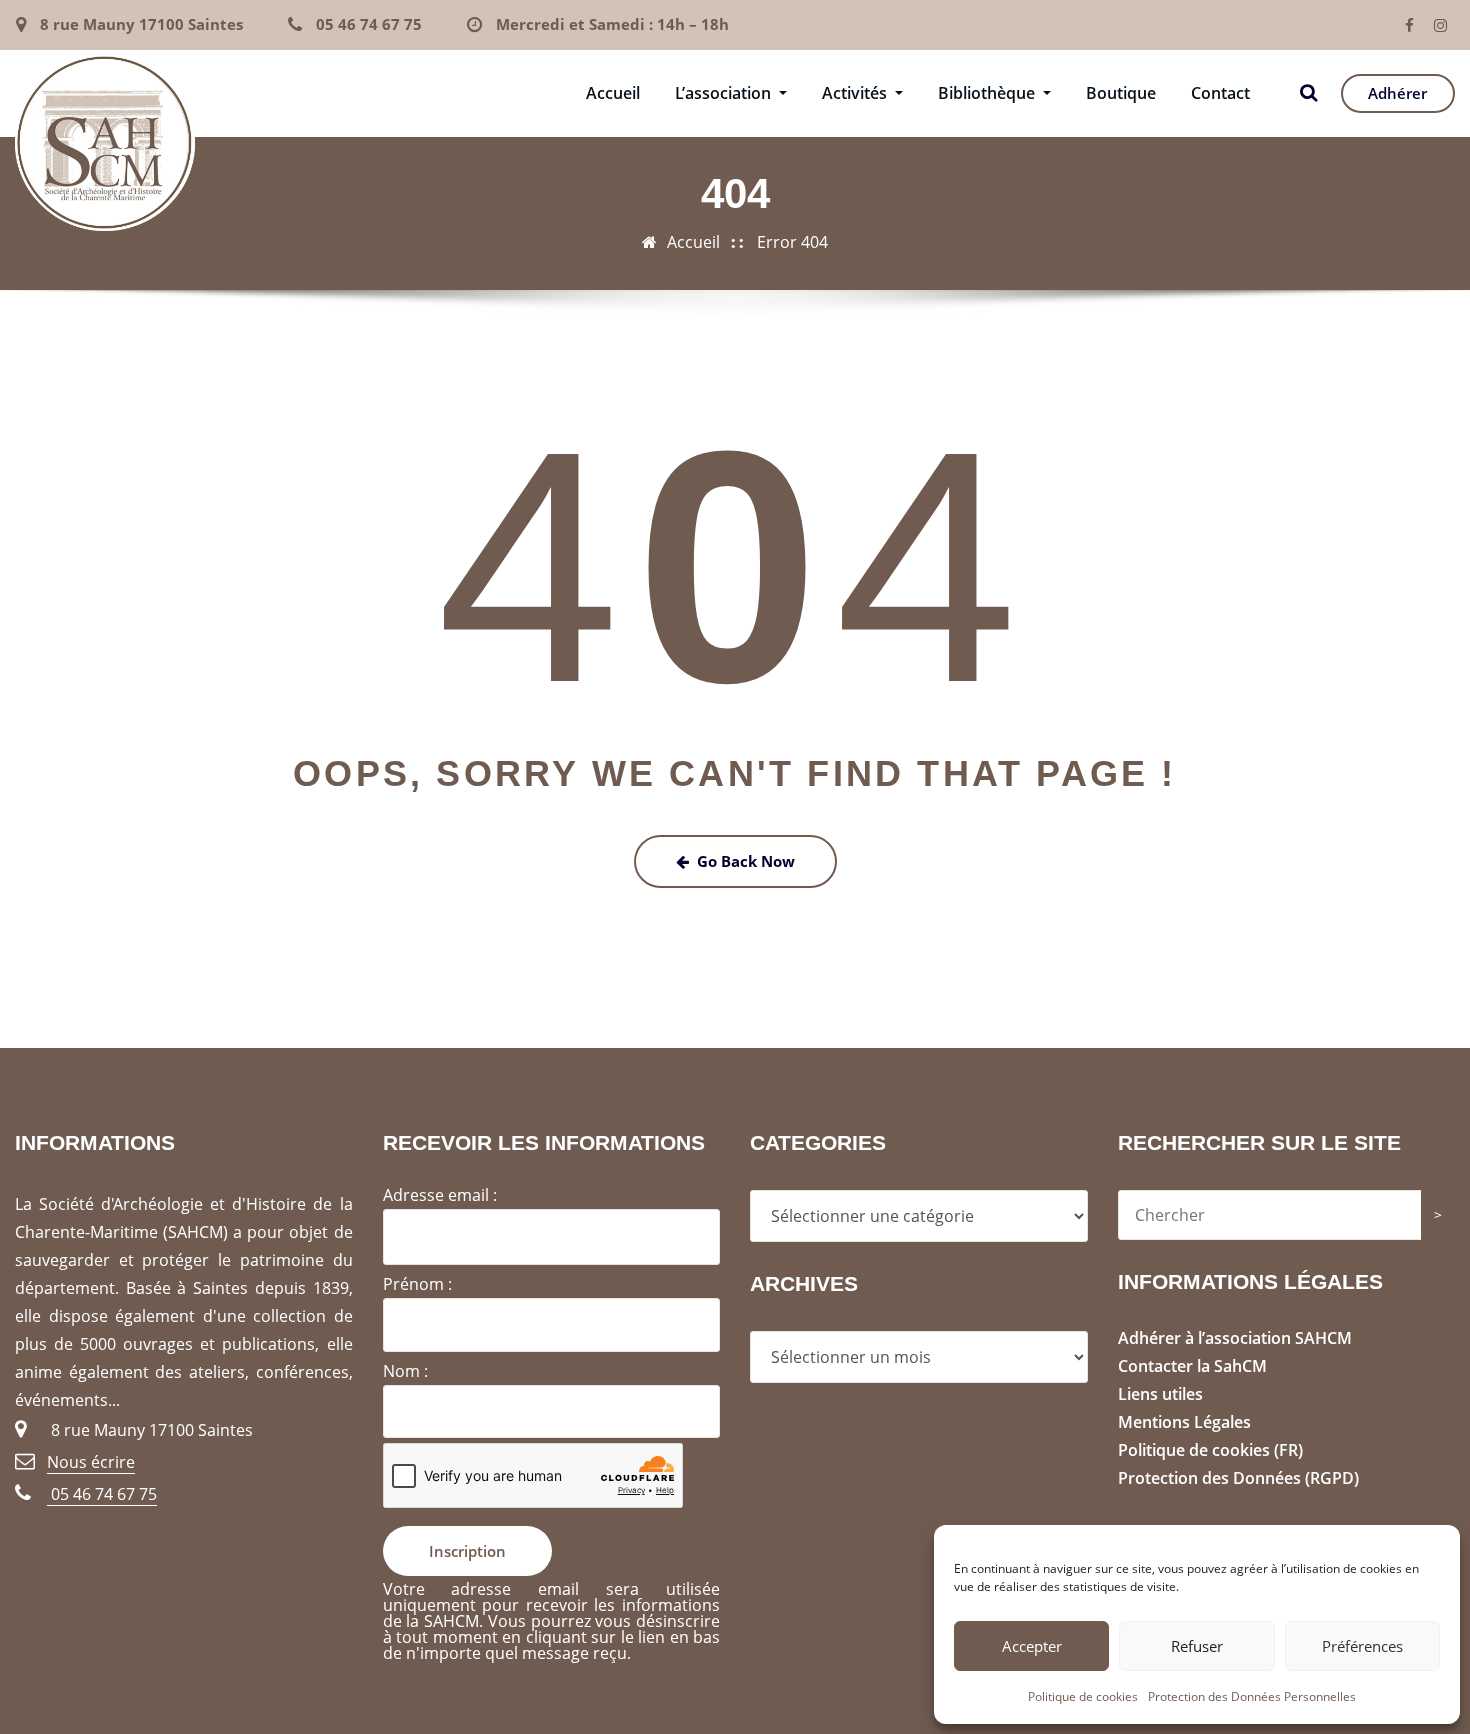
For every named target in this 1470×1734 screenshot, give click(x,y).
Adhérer (1397, 93)
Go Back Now (746, 861)
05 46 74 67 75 (369, 24)
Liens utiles (1160, 1394)
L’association (725, 93)
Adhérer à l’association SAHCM (1235, 1338)
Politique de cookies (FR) (1210, 1450)
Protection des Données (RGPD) (1238, 1478)
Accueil (613, 93)
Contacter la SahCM (1192, 1366)
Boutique (1121, 93)
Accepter (1032, 1646)
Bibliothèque (988, 93)
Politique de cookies (1083, 1696)
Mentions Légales (1184, 1422)
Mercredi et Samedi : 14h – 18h (612, 24)
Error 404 (792, 242)
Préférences (1362, 1646)
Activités (856, 93)
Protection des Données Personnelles (1252, 1696)
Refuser (1197, 1646)
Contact (1220, 93)
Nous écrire (91, 1462)
